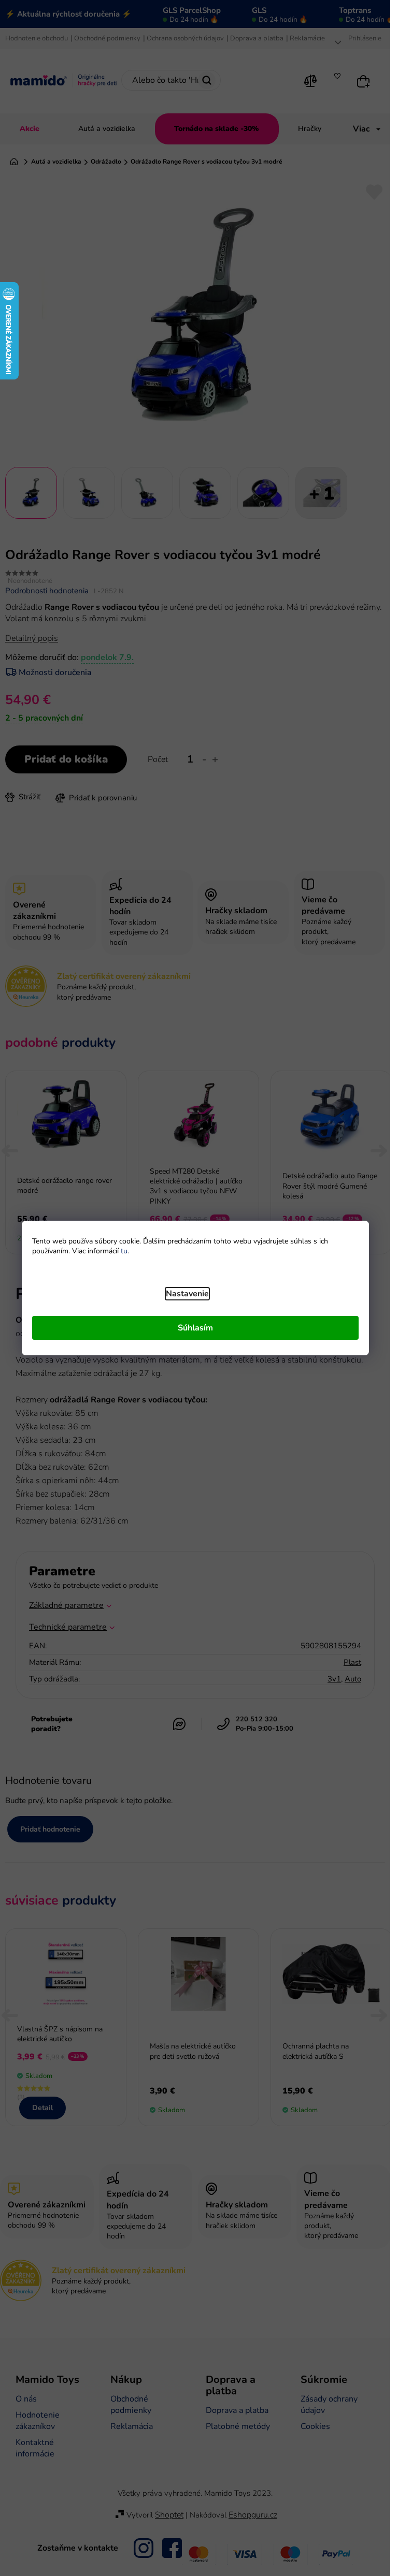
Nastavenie (187, 1294)
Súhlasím (195, 1328)
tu (124, 1251)
